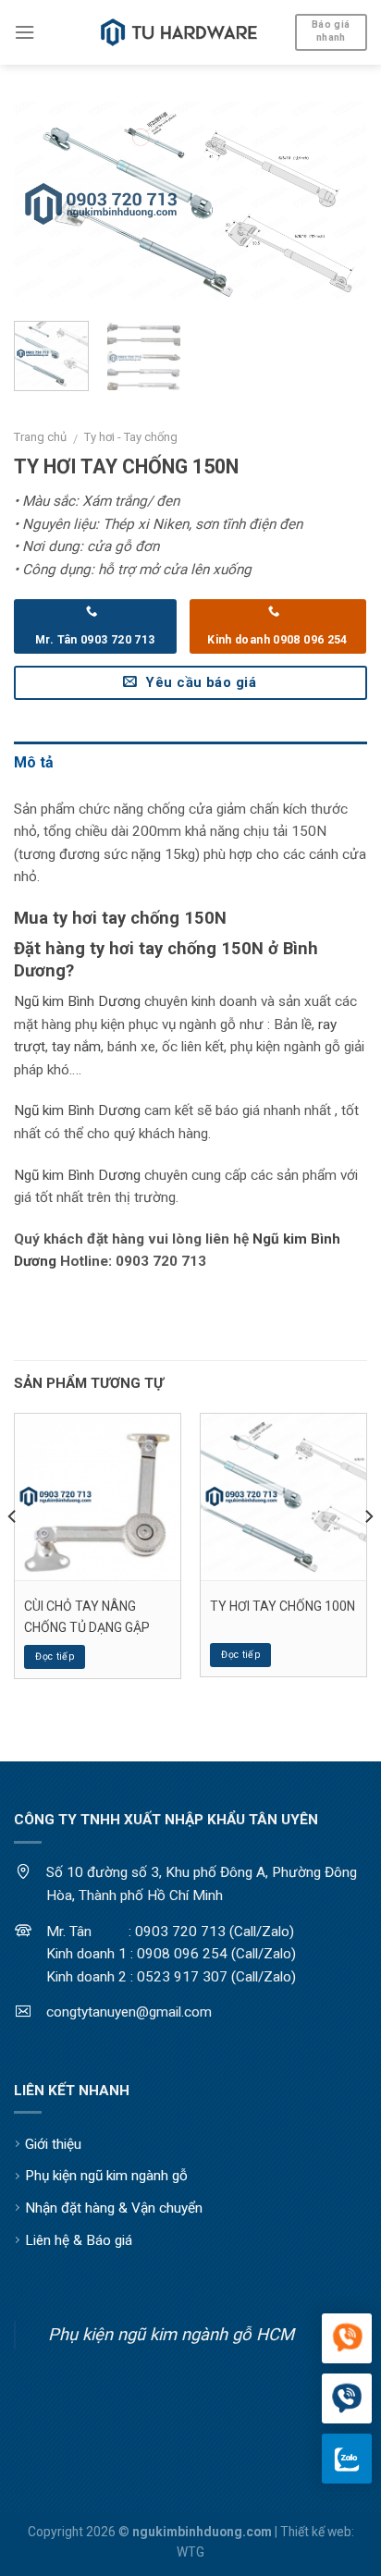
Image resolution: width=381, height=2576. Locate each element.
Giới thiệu (53, 2144)
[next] (337, 205)
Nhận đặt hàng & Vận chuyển (114, 2208)
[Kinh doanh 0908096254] (347, 2339)
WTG (190, 2552)
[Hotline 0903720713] (347, 2399)
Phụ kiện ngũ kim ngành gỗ (106, 2176)
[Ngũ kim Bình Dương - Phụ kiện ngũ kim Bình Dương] (179, 32)
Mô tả (34, 762)
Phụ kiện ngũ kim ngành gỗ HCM (171, 2334)
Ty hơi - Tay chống (131, 437)
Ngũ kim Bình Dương (77, 1001)
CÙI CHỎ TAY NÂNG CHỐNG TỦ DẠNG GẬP (87, 1616)
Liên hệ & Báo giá (79, 2240)
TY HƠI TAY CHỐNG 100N (283, 1606)
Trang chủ (40, 437)
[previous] (44, 205)
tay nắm (76, 1047)
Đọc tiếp (55, 1656)
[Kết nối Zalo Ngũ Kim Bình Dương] (347, 2459)
